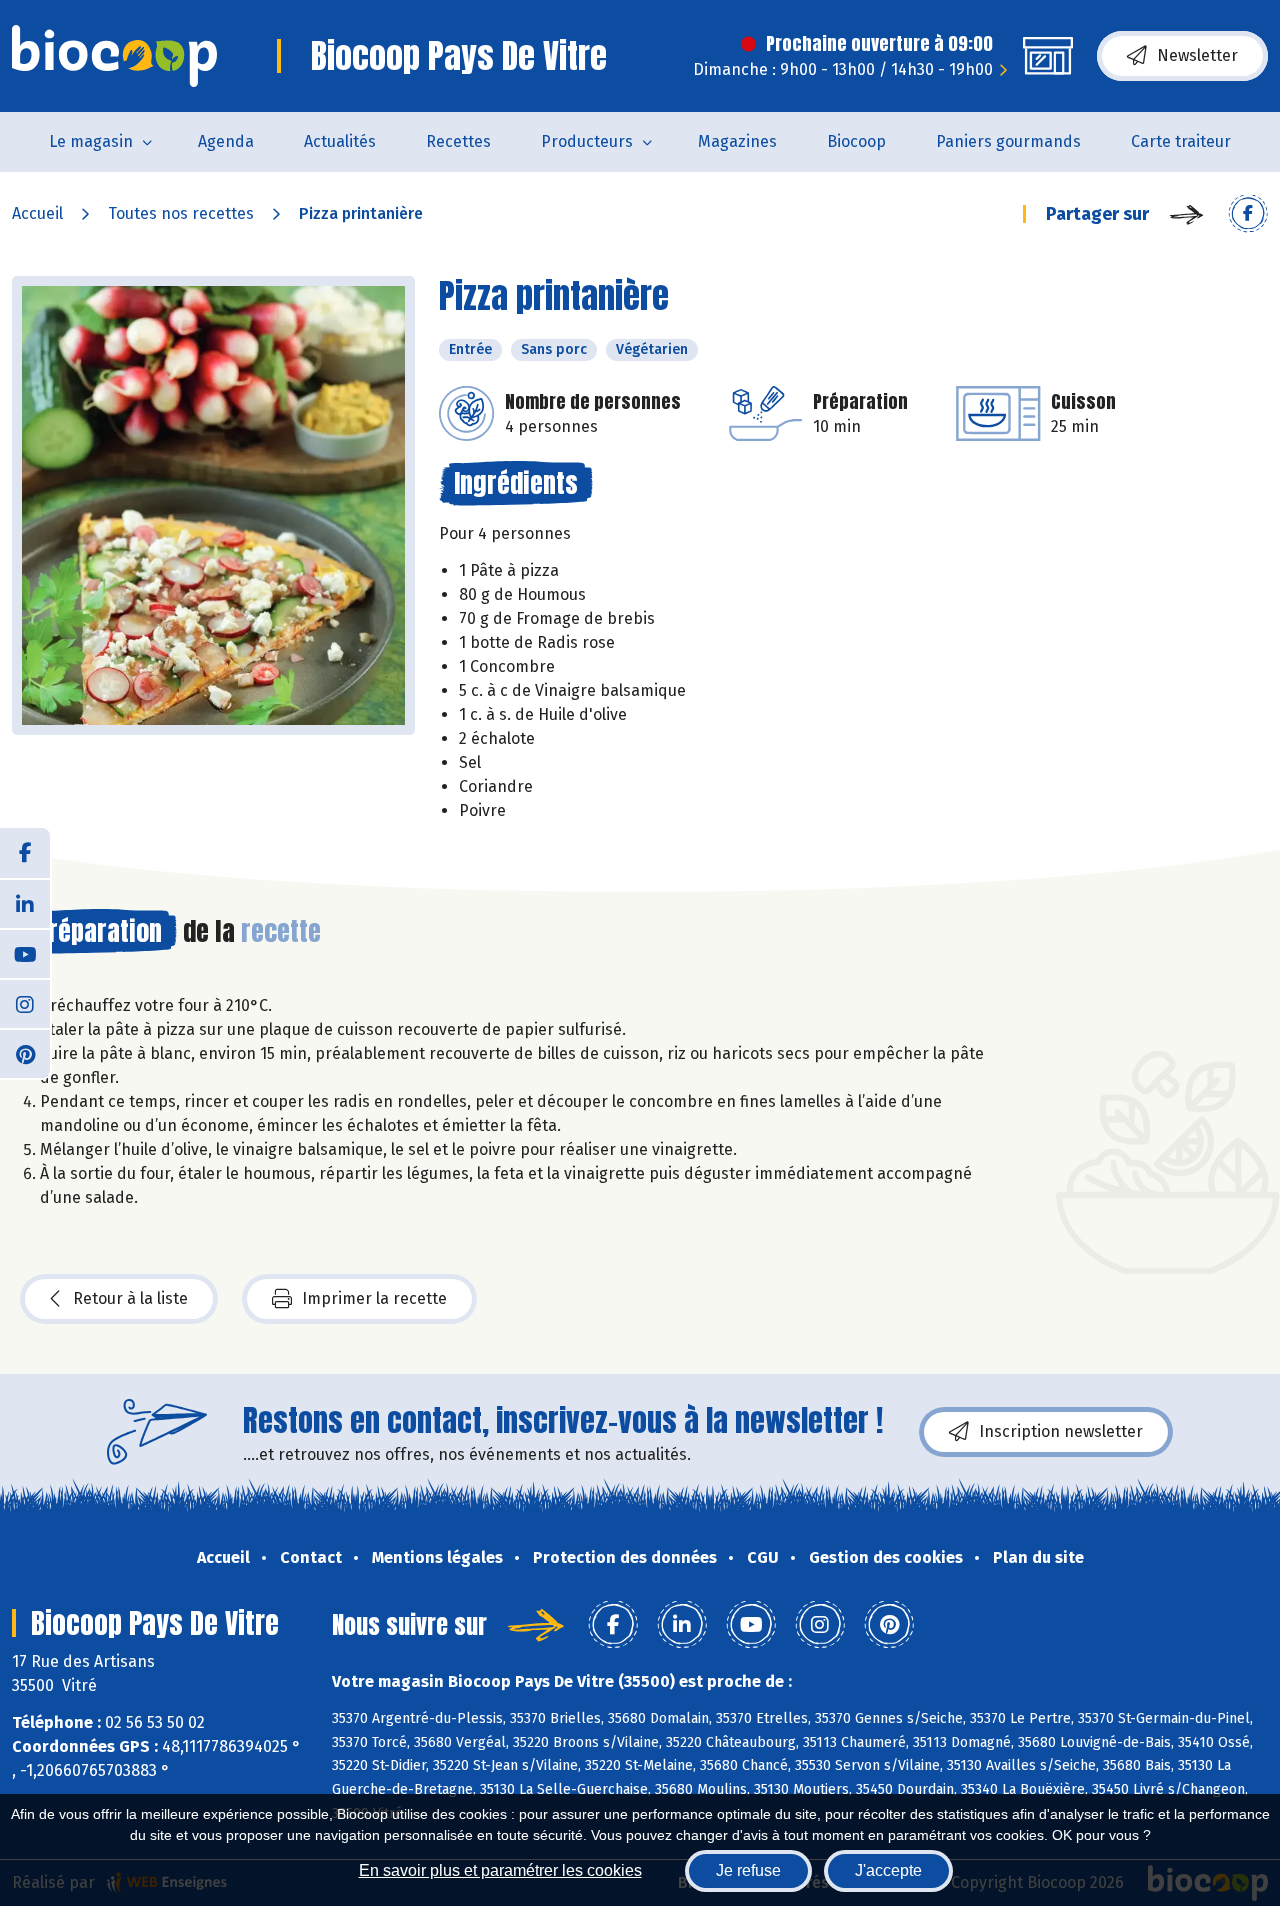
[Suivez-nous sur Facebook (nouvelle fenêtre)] (25, 853)
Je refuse (748, 1870)
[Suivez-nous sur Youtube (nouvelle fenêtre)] (25, 953)
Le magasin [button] (91, 141)
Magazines (737, 141)
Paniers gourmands (1008, 141)
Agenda (226, 141)
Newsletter (1197, 55)
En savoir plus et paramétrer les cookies (500, 1870)
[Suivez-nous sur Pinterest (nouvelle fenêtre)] (25, 1053)
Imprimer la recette (374, 1298)
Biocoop (856, 141)
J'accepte (888, 1870)
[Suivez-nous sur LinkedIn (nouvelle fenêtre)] (25, 903)
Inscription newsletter (1061, 1431)
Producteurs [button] (587, 141)
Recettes (458, 141)
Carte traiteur (1181, 141)
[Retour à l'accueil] (114, 56)
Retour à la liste (130, 1298)
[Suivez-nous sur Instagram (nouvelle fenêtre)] (25, 1003)
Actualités (340, 141)
